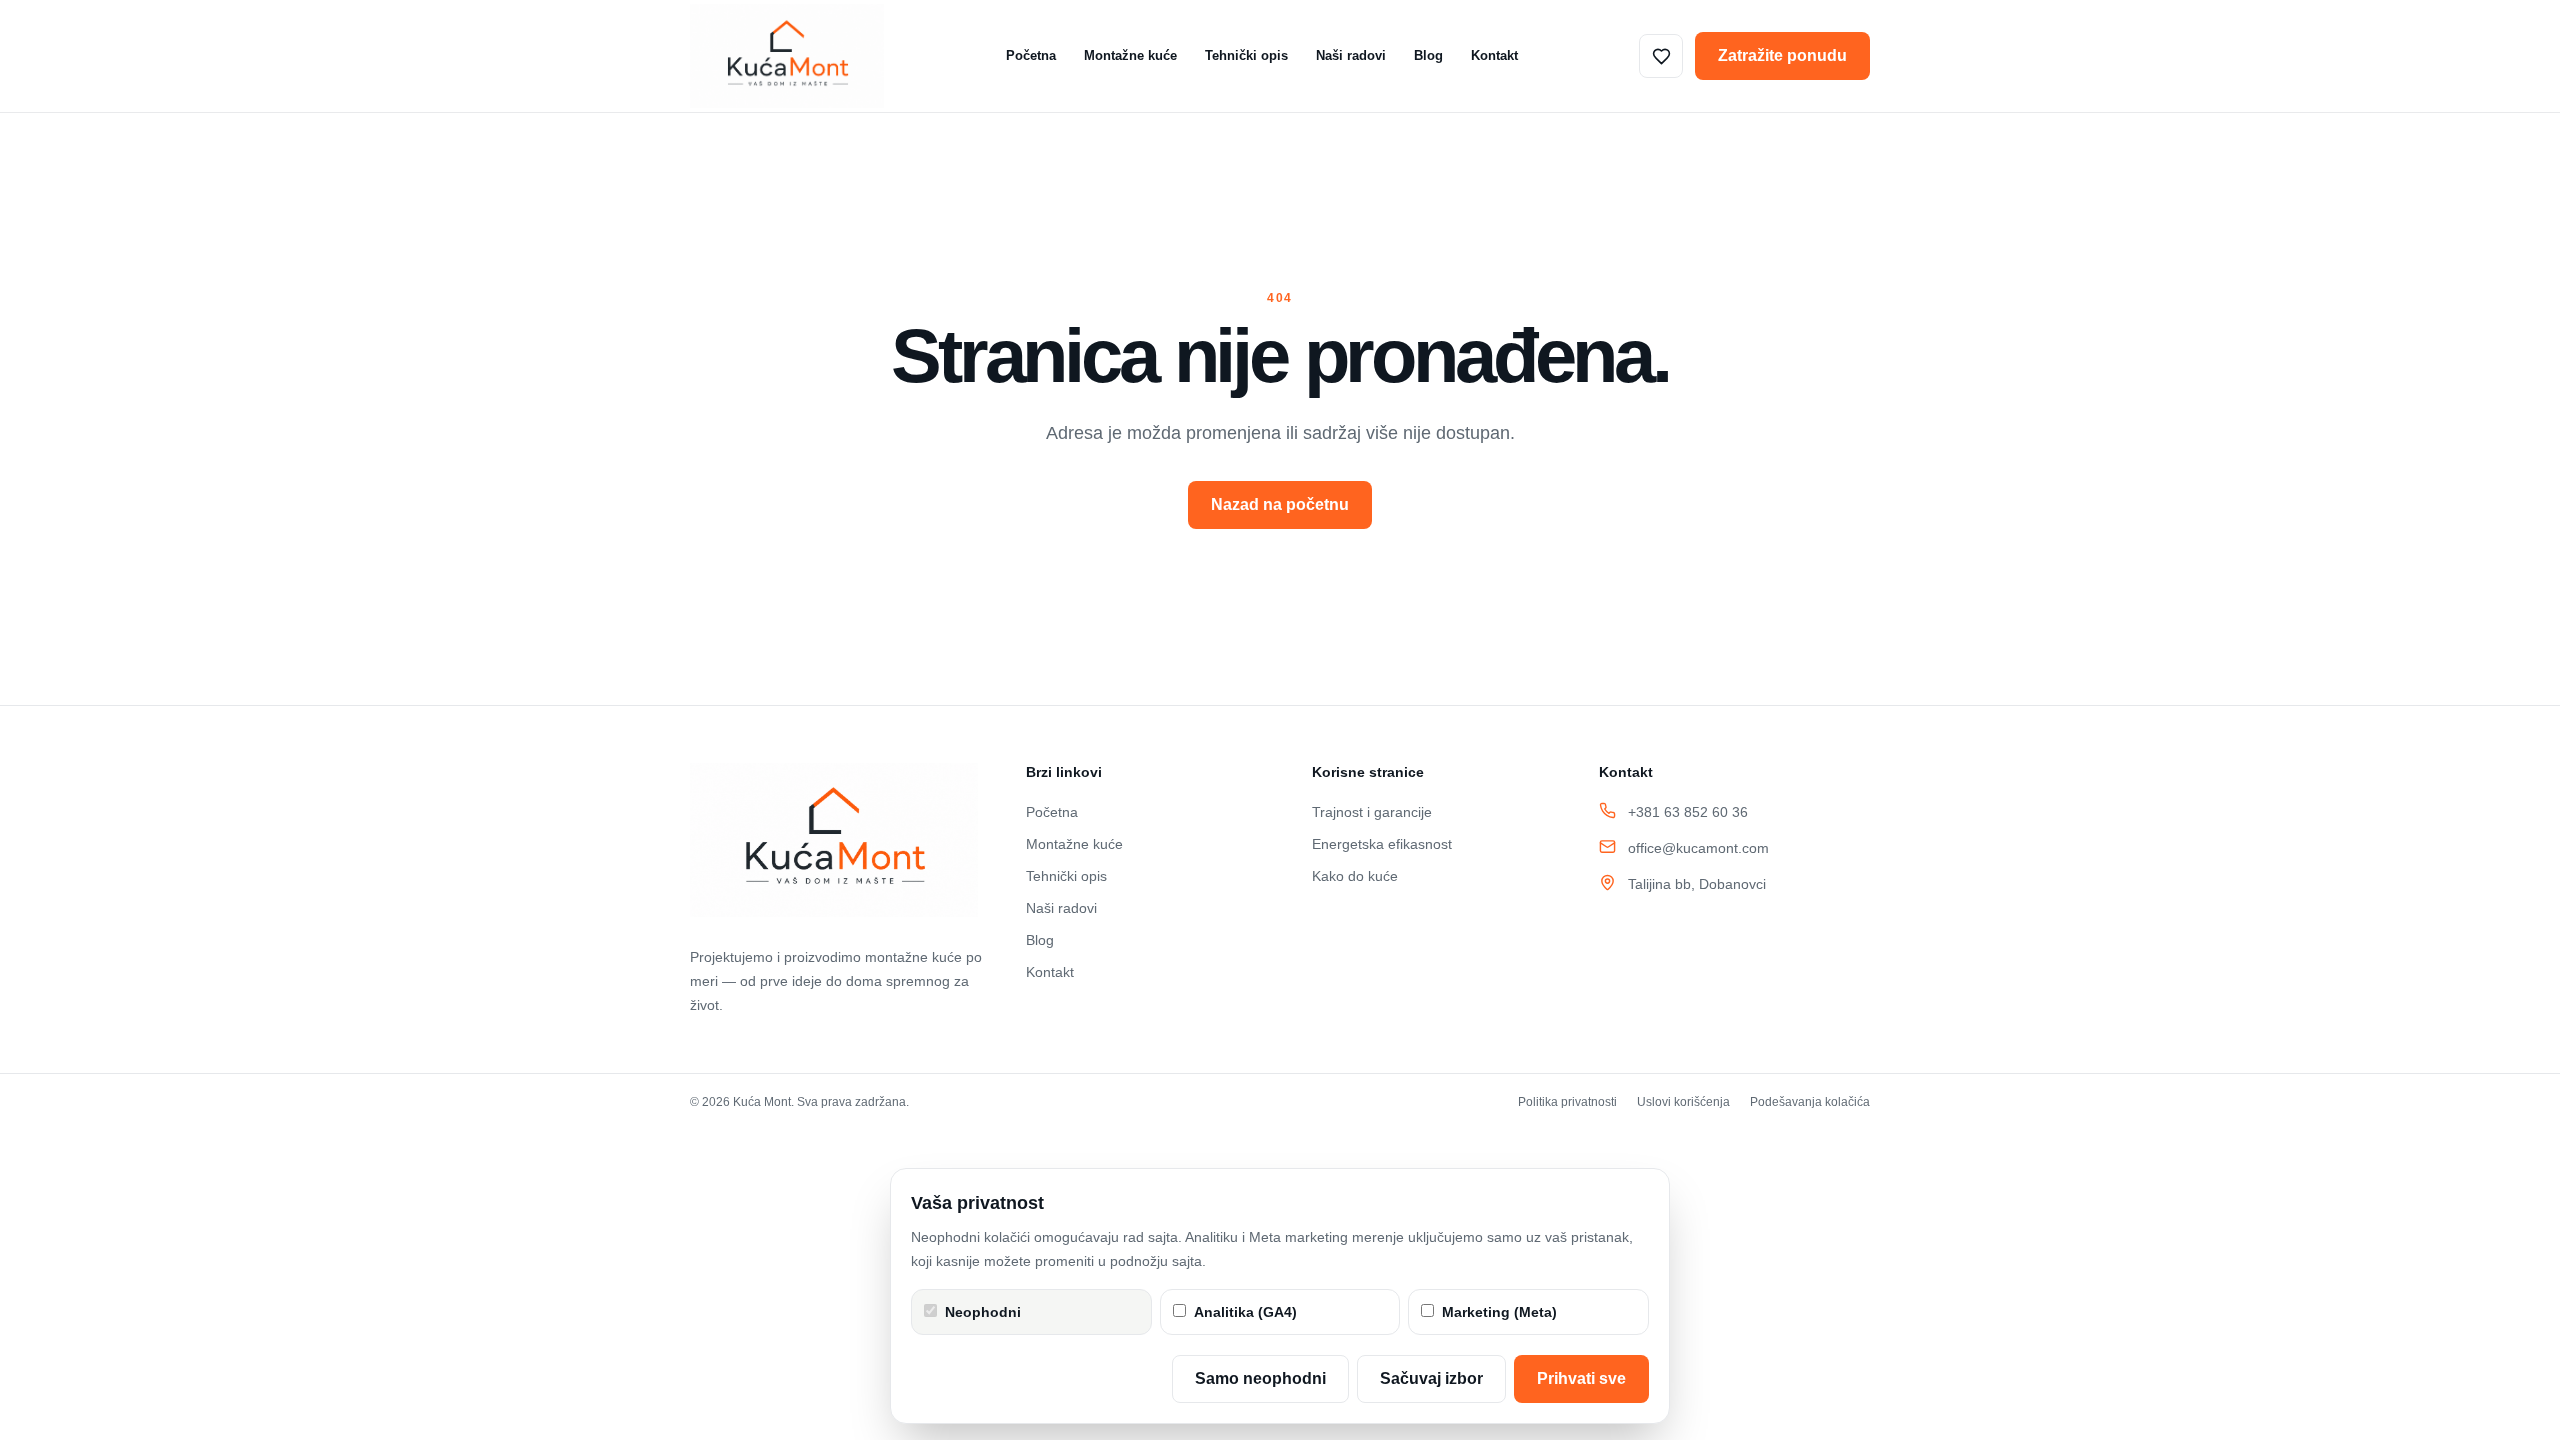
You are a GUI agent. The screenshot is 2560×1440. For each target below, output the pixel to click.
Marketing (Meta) (1499, 1312)
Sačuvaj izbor (1431, 1378)
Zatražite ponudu (1782, 55)
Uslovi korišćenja (1683, 1102)
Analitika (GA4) (1245, 1312)
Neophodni (983, 1312)
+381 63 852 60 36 (1688, 812)
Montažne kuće (1130, 55)
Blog (1428, 55)
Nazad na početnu (1280, 504)
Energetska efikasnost (1382, 844)
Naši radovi (1351, 55)
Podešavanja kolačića (1810, 1102)
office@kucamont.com (1698, 848)
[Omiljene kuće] (1661, 56)
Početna (1031, 55)
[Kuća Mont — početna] (787, 56)
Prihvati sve (1581, 1378)
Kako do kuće (1355, 876)
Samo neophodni (1260, 1378)
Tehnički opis (1246, 55)
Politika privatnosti (1567, 1102)
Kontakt (1494, 55)
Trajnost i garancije (1372, 812)
